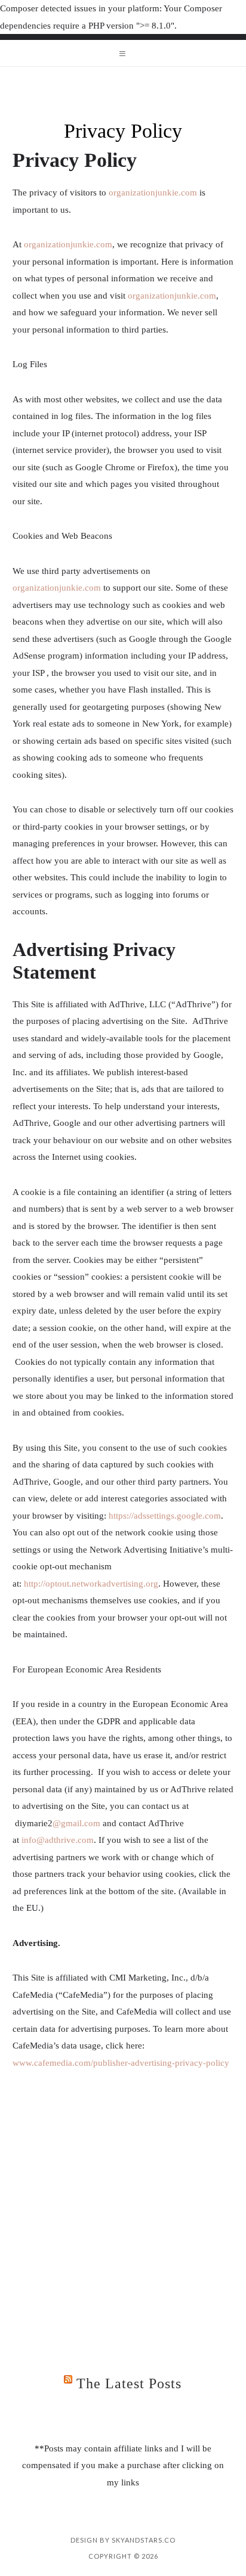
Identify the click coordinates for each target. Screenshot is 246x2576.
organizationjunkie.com (153, 193)
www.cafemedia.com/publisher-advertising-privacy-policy (121, 2063)
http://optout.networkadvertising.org (91, 1584)
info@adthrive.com (58, 1840)
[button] (123, 53)
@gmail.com (76, 1823)
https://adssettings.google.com (165, 1516)
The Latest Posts (129, 2383)
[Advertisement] (123, 2212)
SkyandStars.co (144, 2540)
